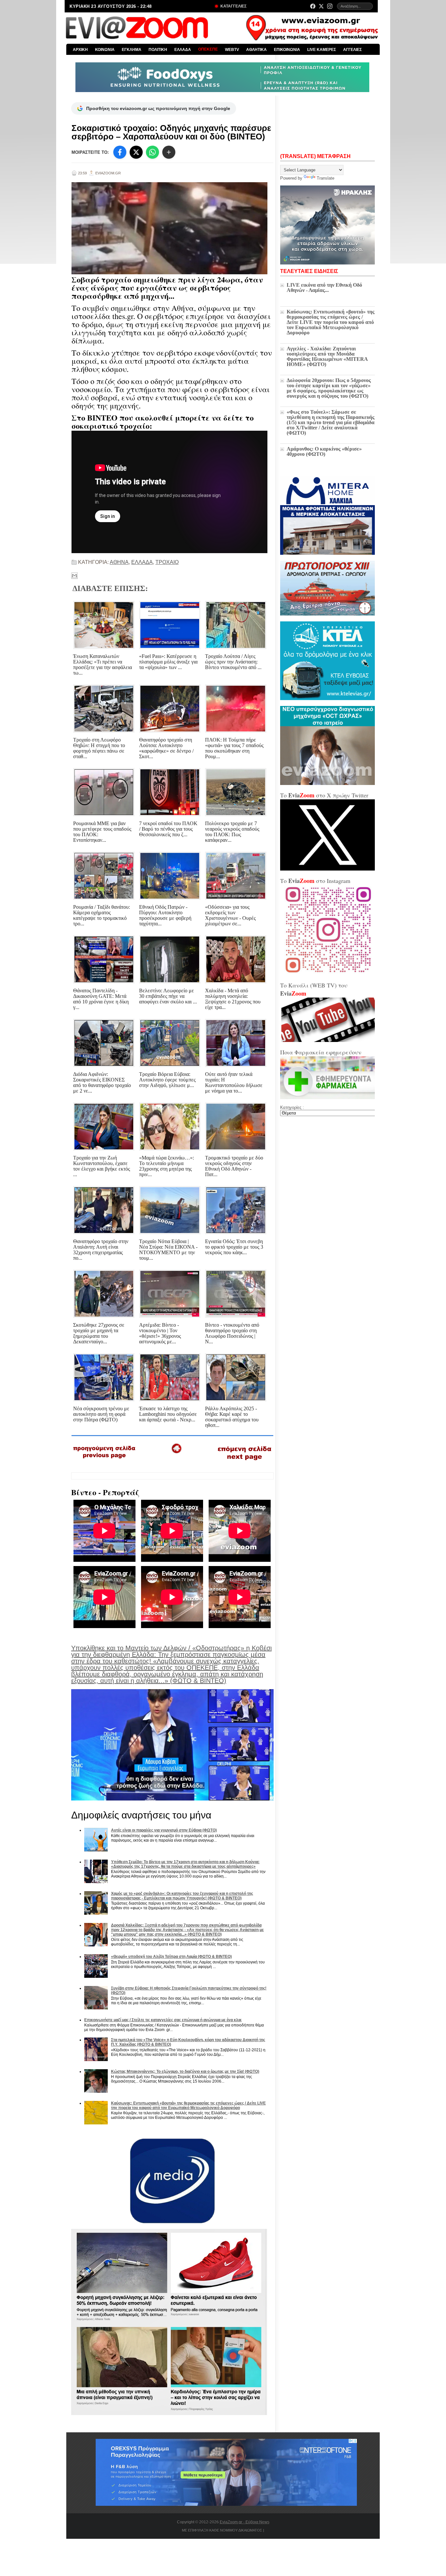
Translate (326, 178)
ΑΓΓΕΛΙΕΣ (352, 50)
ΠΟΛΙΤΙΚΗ (158, 50)
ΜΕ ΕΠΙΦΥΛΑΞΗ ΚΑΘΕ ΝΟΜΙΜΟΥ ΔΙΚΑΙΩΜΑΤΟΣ (222, 2530)
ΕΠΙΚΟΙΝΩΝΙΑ (287, 50)
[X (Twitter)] (321, 6)
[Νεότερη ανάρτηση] (105, 1461)
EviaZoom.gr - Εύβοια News (245, 2522)
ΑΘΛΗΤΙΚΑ (256, 50)
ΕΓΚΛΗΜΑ (132, 50)
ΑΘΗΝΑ (119, 562)
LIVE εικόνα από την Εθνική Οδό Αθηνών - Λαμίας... (324, 288)
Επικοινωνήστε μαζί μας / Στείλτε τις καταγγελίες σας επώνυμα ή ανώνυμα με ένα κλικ (163, 2020)
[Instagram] (330, 6)
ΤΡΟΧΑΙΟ (167, 562)
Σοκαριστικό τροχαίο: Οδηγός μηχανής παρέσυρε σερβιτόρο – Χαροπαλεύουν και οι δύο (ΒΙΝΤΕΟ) (171, 132)
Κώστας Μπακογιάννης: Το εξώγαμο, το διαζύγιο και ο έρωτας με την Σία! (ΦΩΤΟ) (185, 2072)
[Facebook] (313, 6)
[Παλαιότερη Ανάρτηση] (244, 1462)
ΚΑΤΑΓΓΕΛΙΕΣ (233, 6)
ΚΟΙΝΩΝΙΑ (105, 50)
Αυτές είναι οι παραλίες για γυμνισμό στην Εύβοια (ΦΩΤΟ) (164, 1830)
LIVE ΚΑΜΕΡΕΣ (322, 50)
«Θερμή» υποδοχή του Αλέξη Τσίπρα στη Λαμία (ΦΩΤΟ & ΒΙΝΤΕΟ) (171, 1957)
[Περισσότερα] (169, 152)
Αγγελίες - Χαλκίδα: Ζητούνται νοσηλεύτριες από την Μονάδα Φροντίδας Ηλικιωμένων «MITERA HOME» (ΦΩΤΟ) (327, 356)
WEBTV (232, 50)
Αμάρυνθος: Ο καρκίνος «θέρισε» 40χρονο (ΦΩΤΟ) (324, 451)
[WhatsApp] (152, 152)
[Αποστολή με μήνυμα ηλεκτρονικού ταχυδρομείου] (74, 576)
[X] (136, 152)
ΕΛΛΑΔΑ (183, 50)
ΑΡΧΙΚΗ (80, 50)
